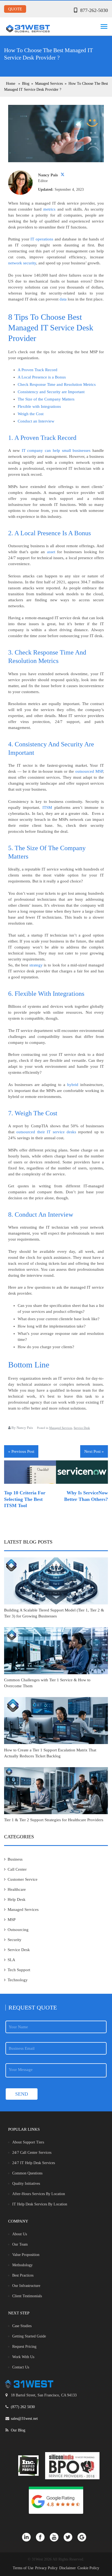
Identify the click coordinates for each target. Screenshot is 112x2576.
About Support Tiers (28, 2142)
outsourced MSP (89, 771)
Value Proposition (26, 2255)
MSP (12, 1920)
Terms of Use (23, 2568)
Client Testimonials (27, 2296)
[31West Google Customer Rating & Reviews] (56, 2500)
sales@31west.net (24, 2419)
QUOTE (15, 9)
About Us (20, 2234)
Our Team (20, 2244)
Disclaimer (68, 2568)
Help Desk (17, 1899)
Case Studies (22, 2326)
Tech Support (19, 1970)
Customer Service (23, 1879)
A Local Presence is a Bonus (42, 377)
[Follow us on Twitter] (71, 2537)
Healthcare (17, 1889)
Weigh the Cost (31, 414)
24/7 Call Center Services (32, 2153)
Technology (18, 1980)
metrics (49, 209)
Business (15, 1859)
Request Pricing (24, 2347)
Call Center (17, 1869)
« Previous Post (21, 1451)
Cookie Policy (88, 2568)
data (63, 299)
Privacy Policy (46, 2568)
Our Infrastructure (26, 2286)
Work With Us (23, 2357)
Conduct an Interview (36, 421)
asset (51, 552)
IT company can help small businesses (56, 450)
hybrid (73, 1085)
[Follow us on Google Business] (84, 2537)
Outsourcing (18, 1930)
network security (22, 263)
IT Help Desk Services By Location (40, 2204)
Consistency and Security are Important (51, 392)
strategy (36, 965)
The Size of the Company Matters (46, 399)
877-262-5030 (94, 10)
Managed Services (61, 1428)
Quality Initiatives (26, 2184)
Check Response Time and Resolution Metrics (57, 384)
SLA (11, 1960)
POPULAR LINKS (24, 2129)
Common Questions (27, 2173)
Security (15, 1940)
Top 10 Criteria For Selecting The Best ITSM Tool (25, 1499)
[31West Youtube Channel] (57, 2537)
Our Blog (18, 2430)
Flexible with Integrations (39, 406)
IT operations (42, 239)
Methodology (22, 2265)
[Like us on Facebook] (43, 2537)
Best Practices (23, 2275)
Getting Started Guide (29, 2336)
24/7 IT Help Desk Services (34, 2163)
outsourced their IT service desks (46, 1132)
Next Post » (94, 1451)
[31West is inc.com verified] (28, 2466)
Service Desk (82, 1428)
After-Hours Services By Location (39, 2194)
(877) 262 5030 (23, 2407)
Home (11, 84)
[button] (103, 25)
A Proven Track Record (38, 370)
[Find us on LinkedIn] (29, 2537)
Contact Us (21, 2367)
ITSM (47, 807)
